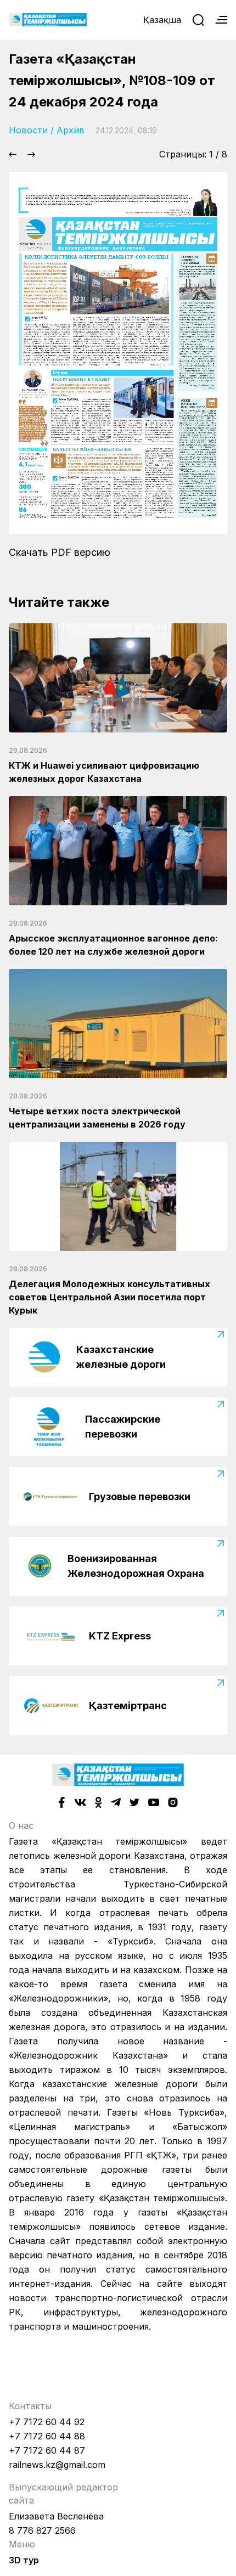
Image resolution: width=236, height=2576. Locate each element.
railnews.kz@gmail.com (57, 2465)
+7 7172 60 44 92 (47, 2422)
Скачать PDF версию (60, 552)
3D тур (24, 2560)
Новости (28, 130)
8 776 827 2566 (42, 2530)
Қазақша (162, 20)
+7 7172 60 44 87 (47, 2450)
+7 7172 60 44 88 (47, 2436)
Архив (71, 130)
